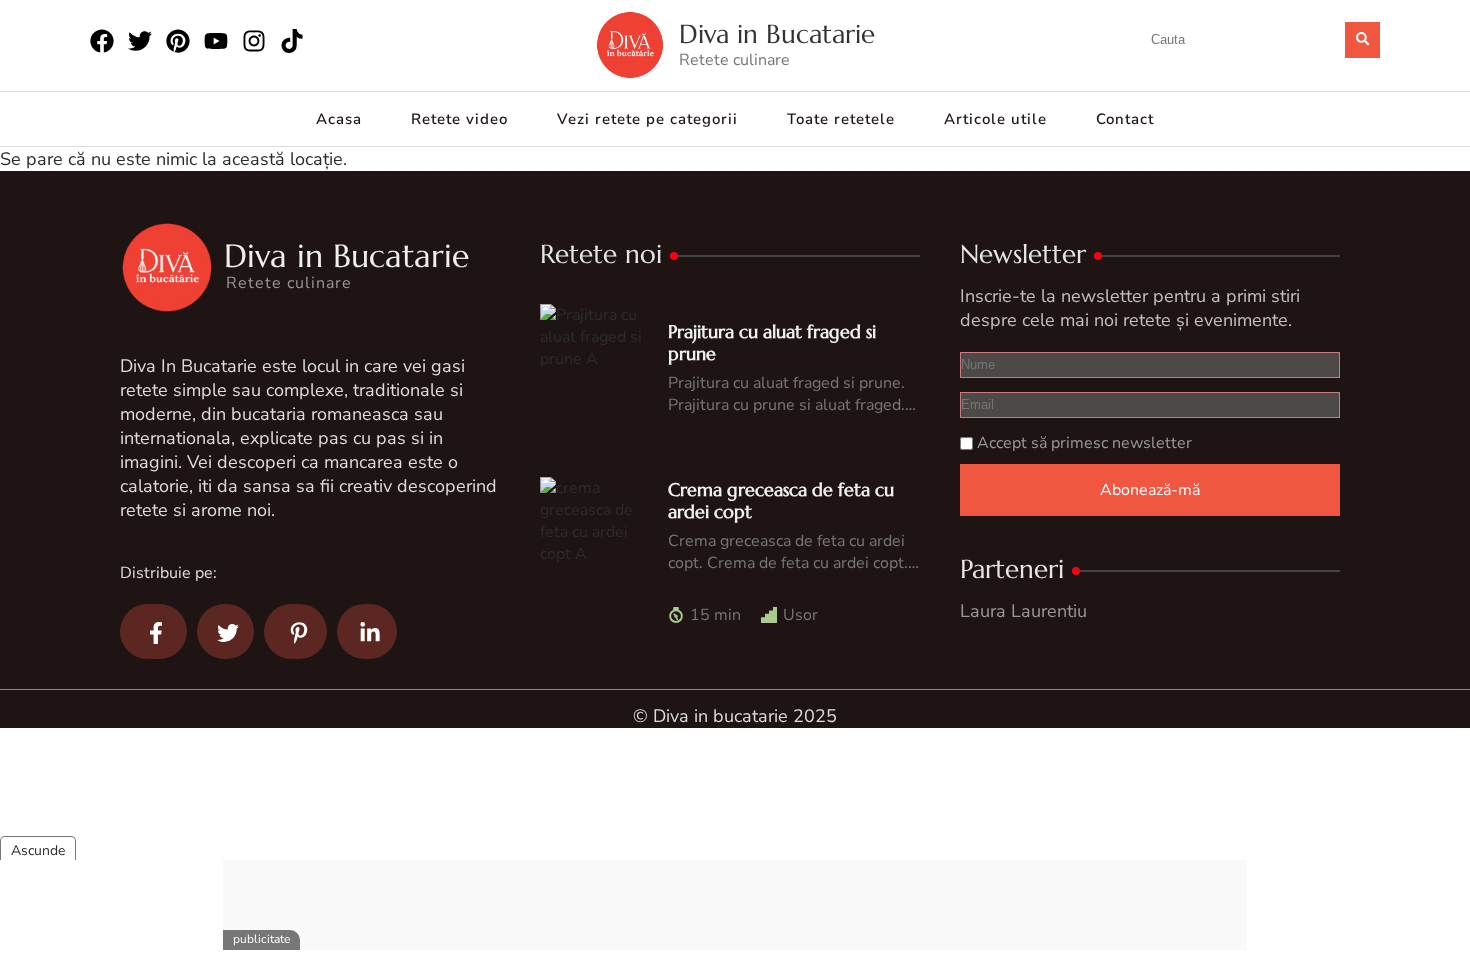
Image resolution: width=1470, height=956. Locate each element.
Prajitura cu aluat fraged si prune (772, 342)
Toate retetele (841, 119)
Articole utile (995, 119)
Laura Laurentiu (1023, 611)
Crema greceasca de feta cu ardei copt (781, 500)
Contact (1125, 119)
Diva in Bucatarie (777, 34)
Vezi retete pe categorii (647, 119)
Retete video (459, 119)
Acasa (339, 119)
